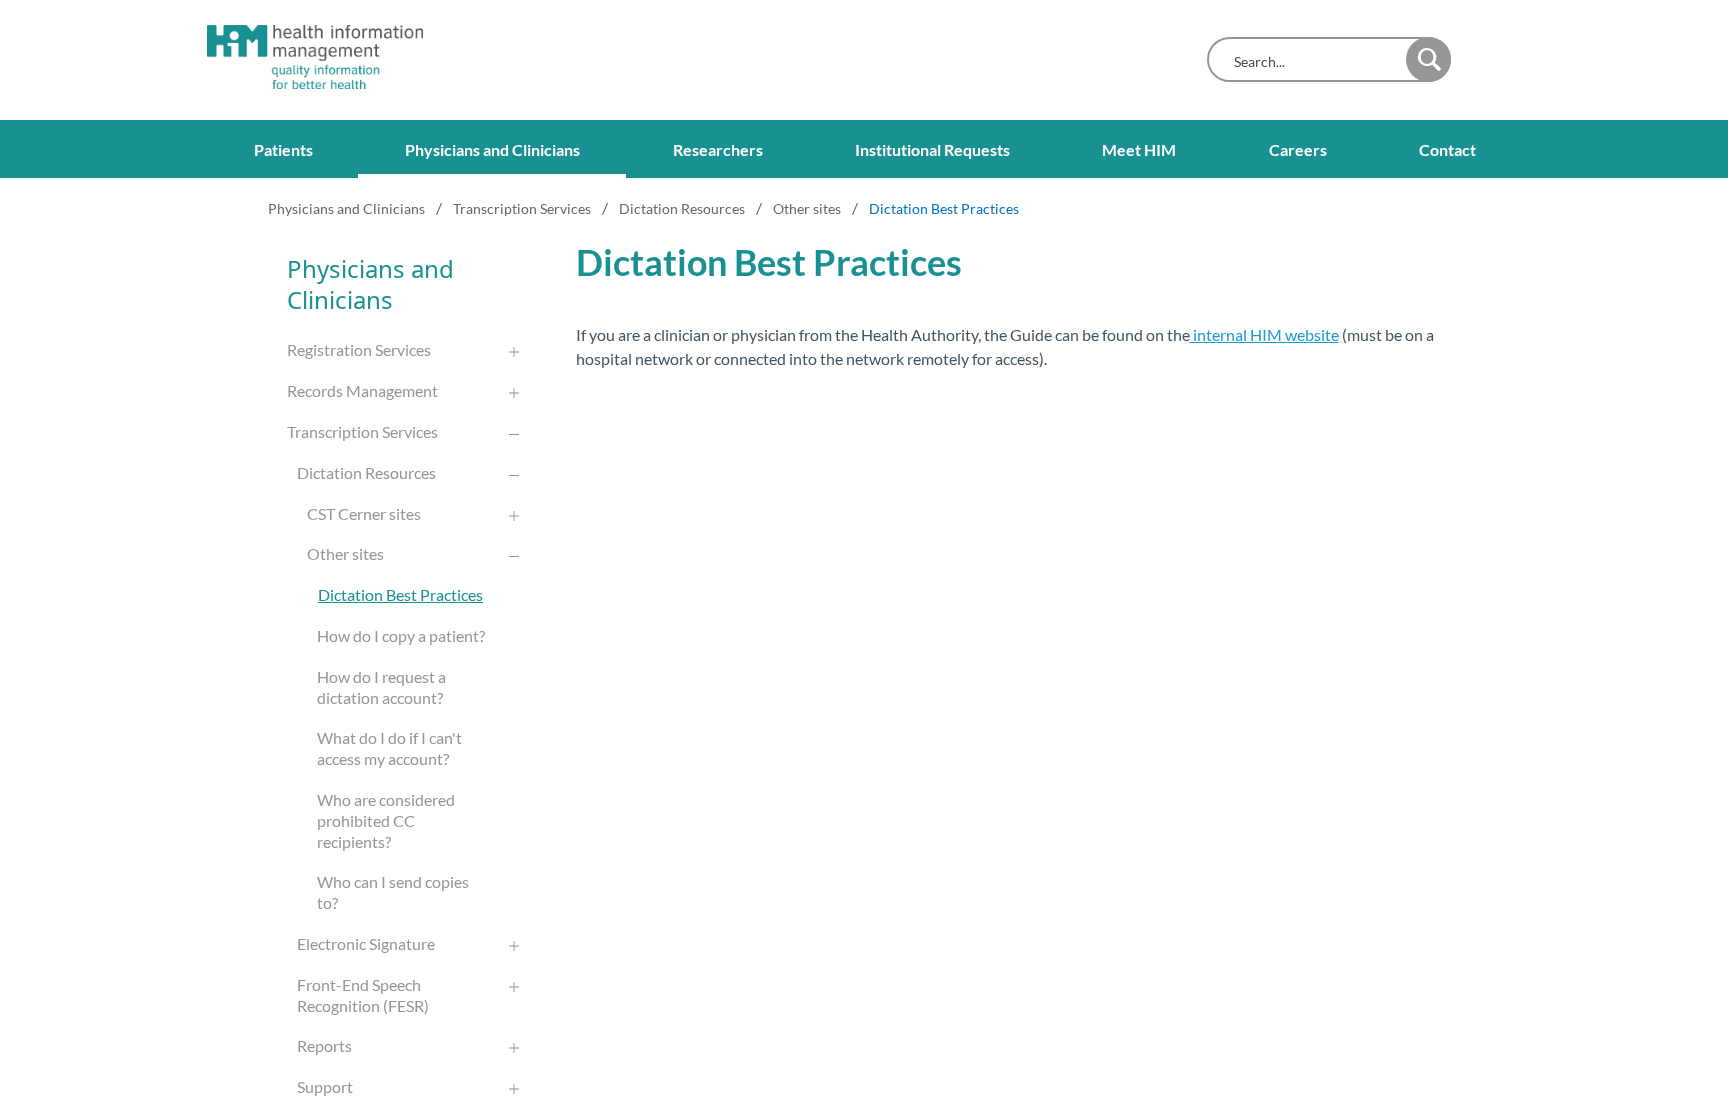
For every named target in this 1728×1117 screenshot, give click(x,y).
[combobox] (1311, 61)
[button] (1428, 59)
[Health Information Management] (297, 57)
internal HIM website (1264, 334)
